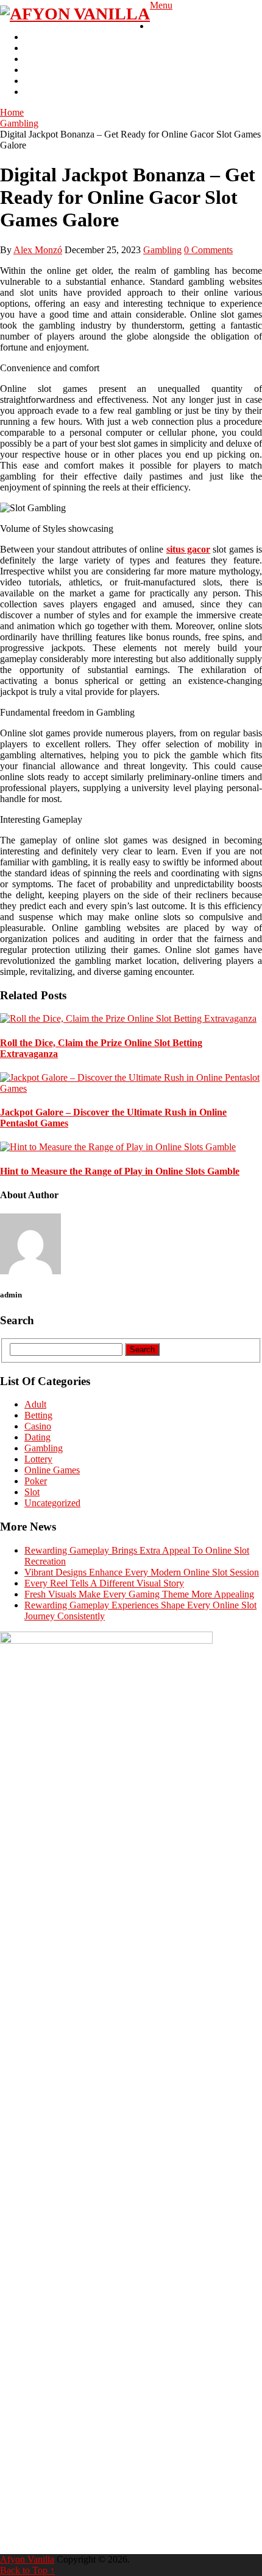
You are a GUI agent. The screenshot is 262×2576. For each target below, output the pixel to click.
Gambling (169, 26)
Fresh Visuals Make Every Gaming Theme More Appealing (139, 1594)
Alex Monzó (38, 250)
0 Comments (208, 250)
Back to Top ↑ (27, 2570)
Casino (38, 37)
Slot (32, 48)
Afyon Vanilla (27, 2559)
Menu (161, 5)
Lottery (38, 81)
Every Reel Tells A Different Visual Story (104, 1583)
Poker (36, 92)
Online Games (52, 1470)
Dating (37, 1437)
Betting (38, 59)
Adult (35, 70)
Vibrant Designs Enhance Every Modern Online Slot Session (142, 1572)
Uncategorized (52, 1503)
